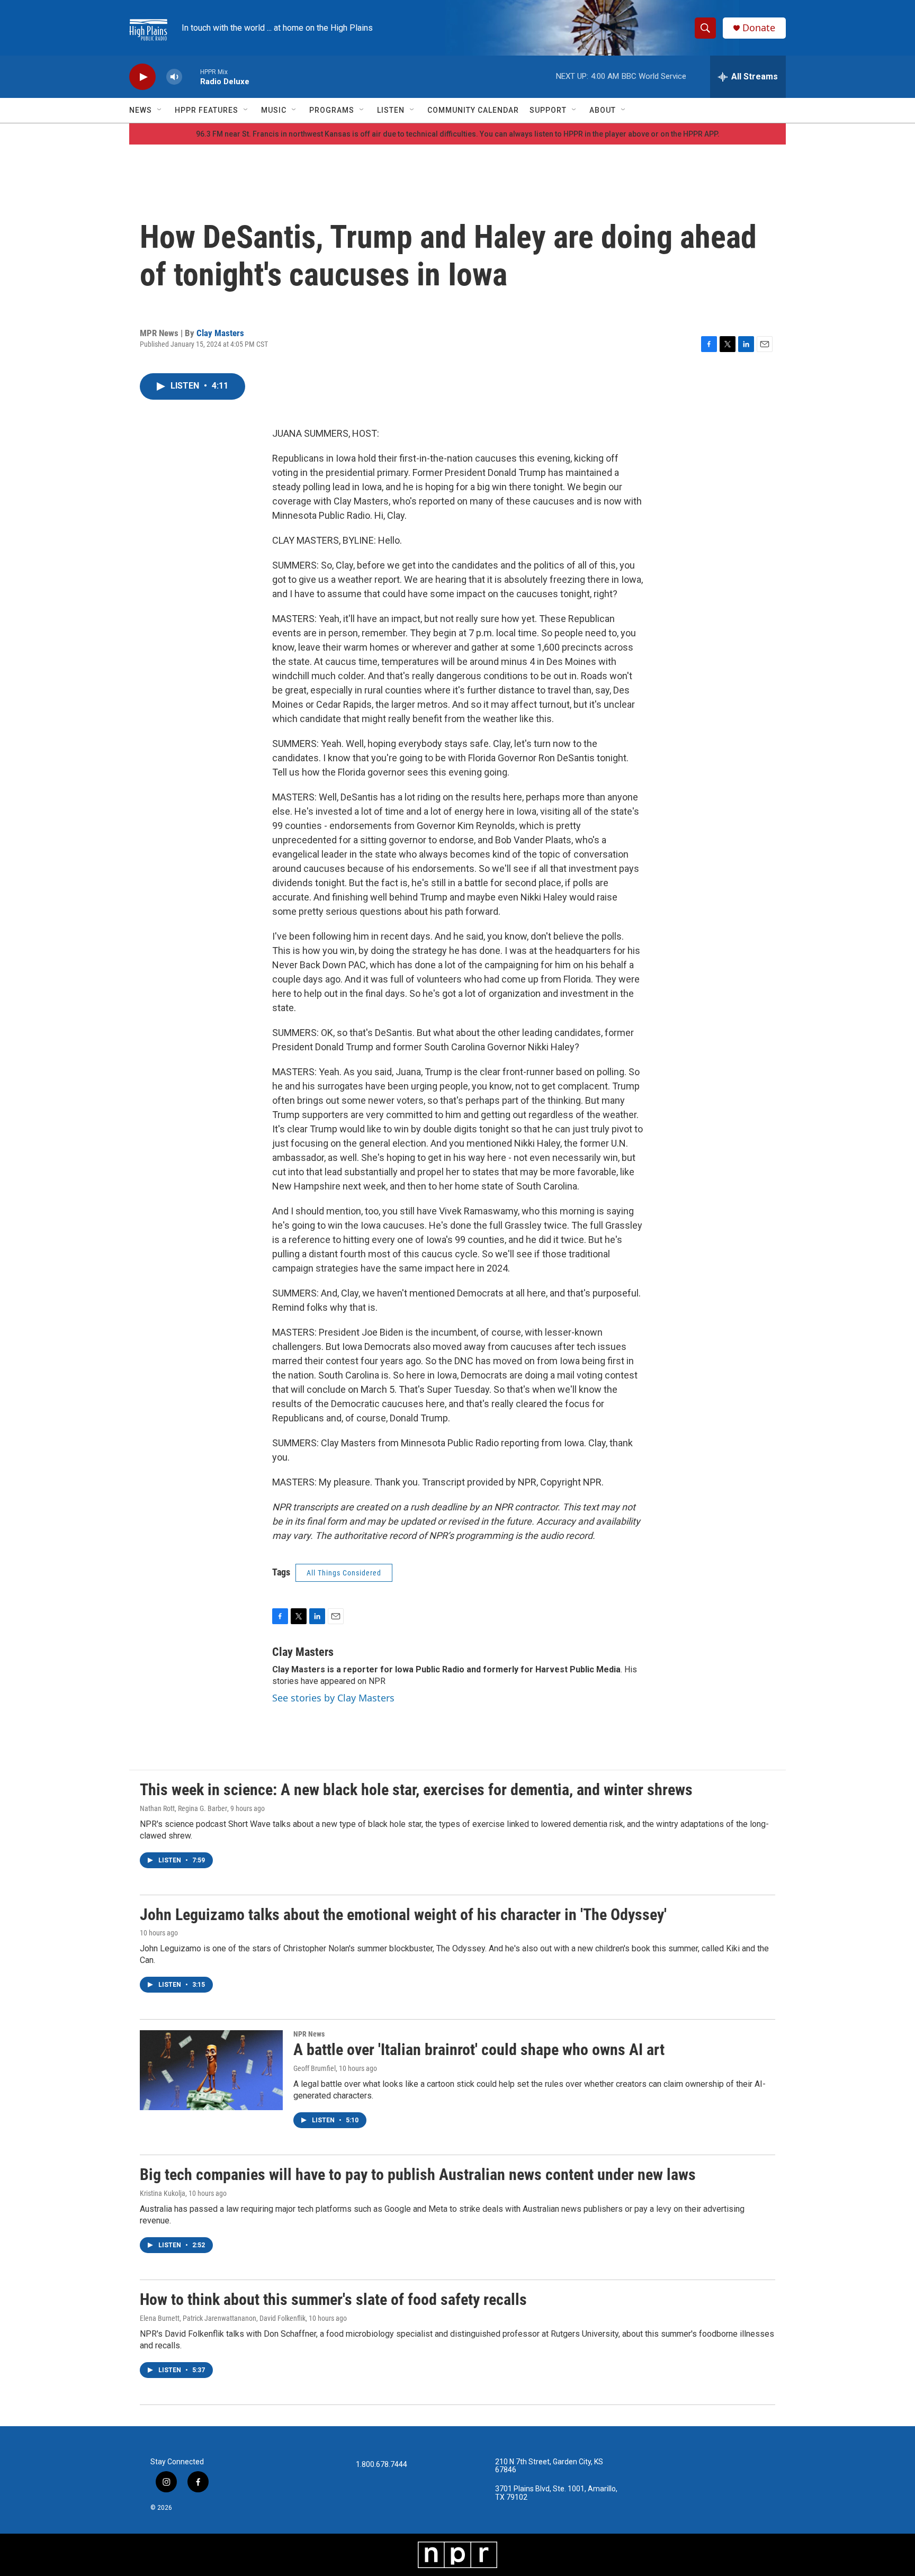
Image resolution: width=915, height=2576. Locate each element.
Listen (391, 110)
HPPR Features (207, 110)
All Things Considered (344, 1573)
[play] (142, 77)
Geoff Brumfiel (315, 2068)
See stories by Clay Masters (333, 1698)
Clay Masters (220, 333)
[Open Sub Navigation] (160, 110)
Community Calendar (473, 110)
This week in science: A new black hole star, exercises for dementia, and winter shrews (416, 1790)
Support (548, 110)
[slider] (191, 76)
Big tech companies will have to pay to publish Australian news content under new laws (418, 2174)
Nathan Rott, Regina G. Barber (183, 1808)
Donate (759, 28)
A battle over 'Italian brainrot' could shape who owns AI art (479, 2050)
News (141, 110)
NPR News (309, 2034)
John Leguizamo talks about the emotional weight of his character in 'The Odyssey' (403, 1915)
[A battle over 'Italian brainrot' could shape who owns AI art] (211, 2070)
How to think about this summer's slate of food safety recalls (333, 2299)
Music (274, 110)
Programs (332, 110)
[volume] (174, 77)
